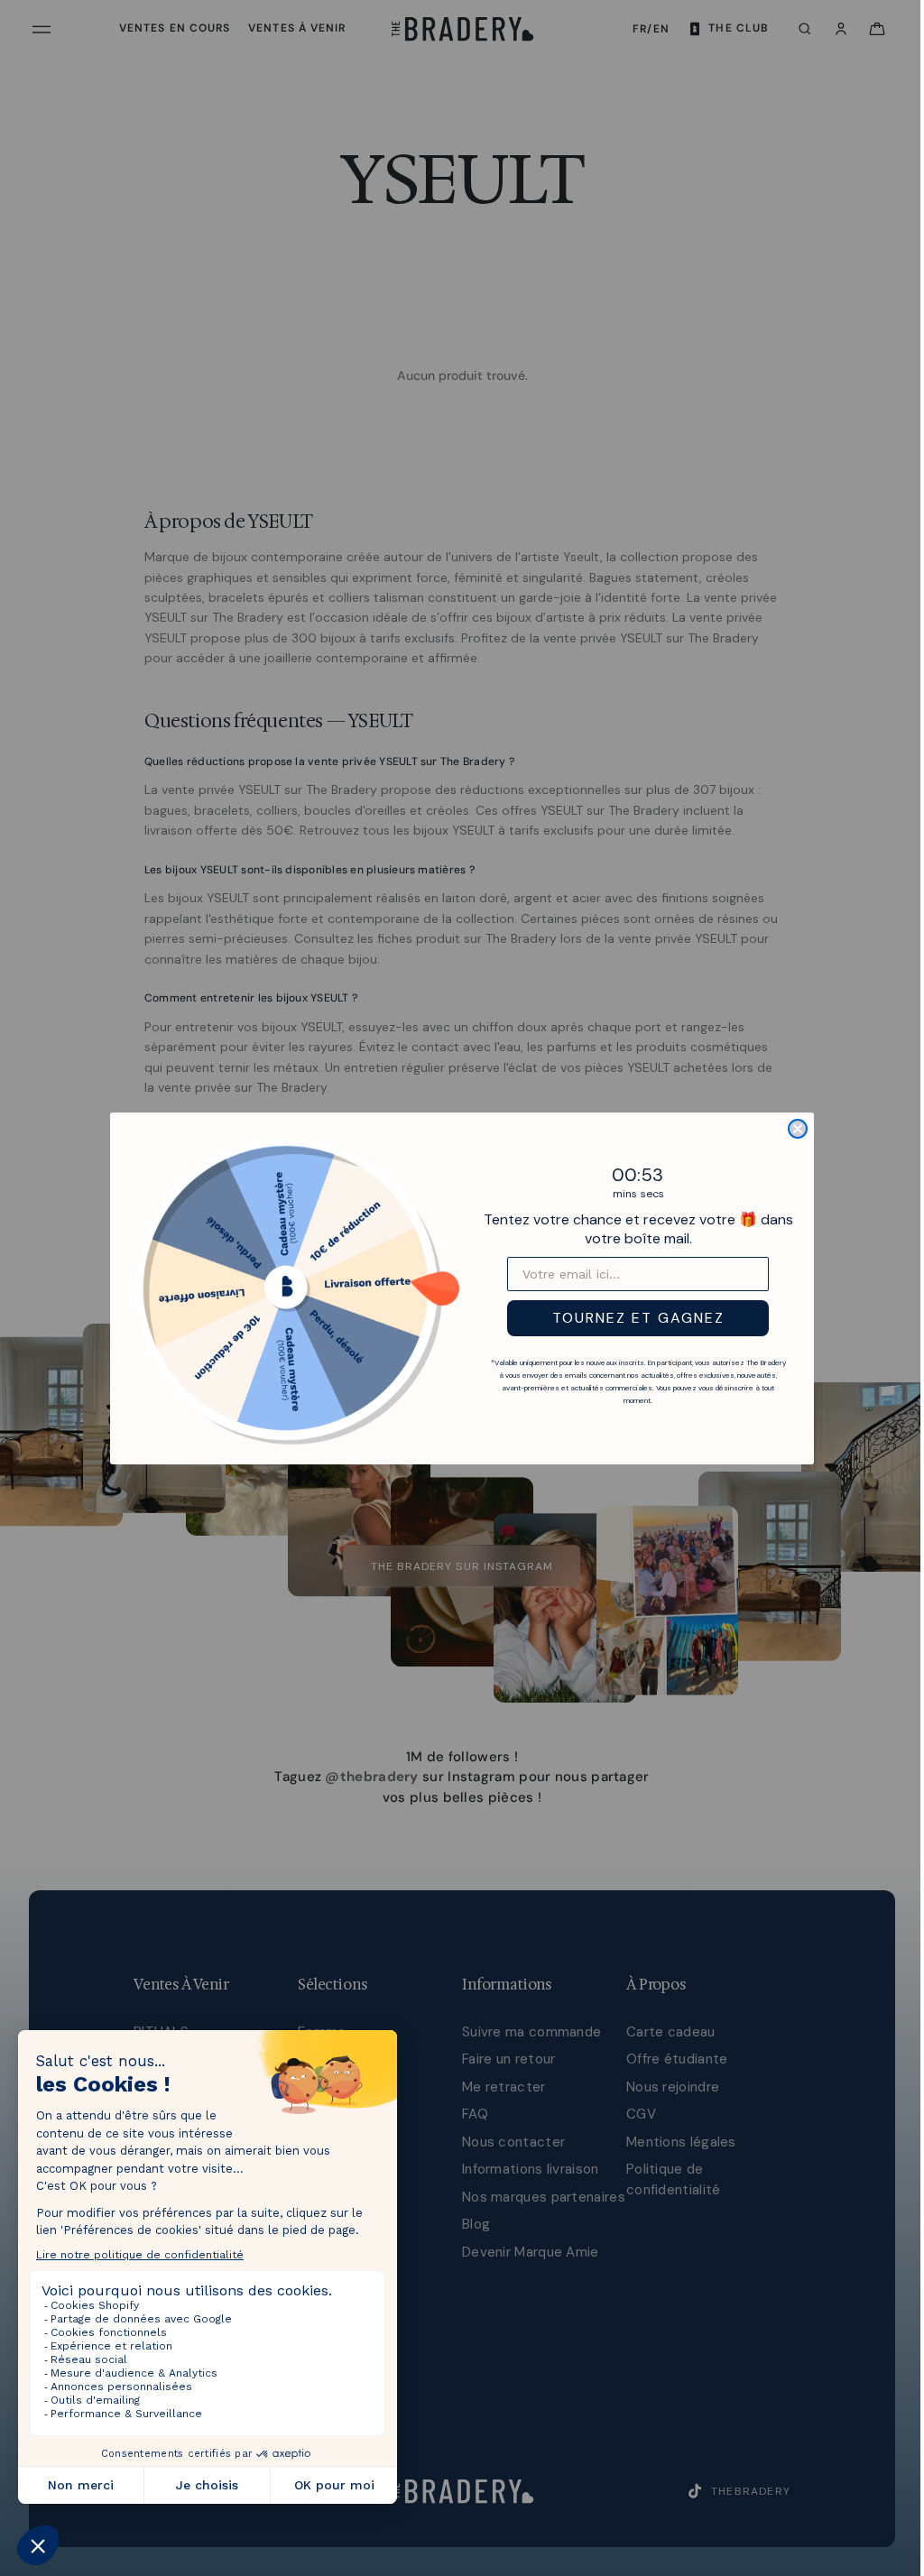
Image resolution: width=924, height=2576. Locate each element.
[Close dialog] (793, 1129)
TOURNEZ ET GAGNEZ (634, 1318)
